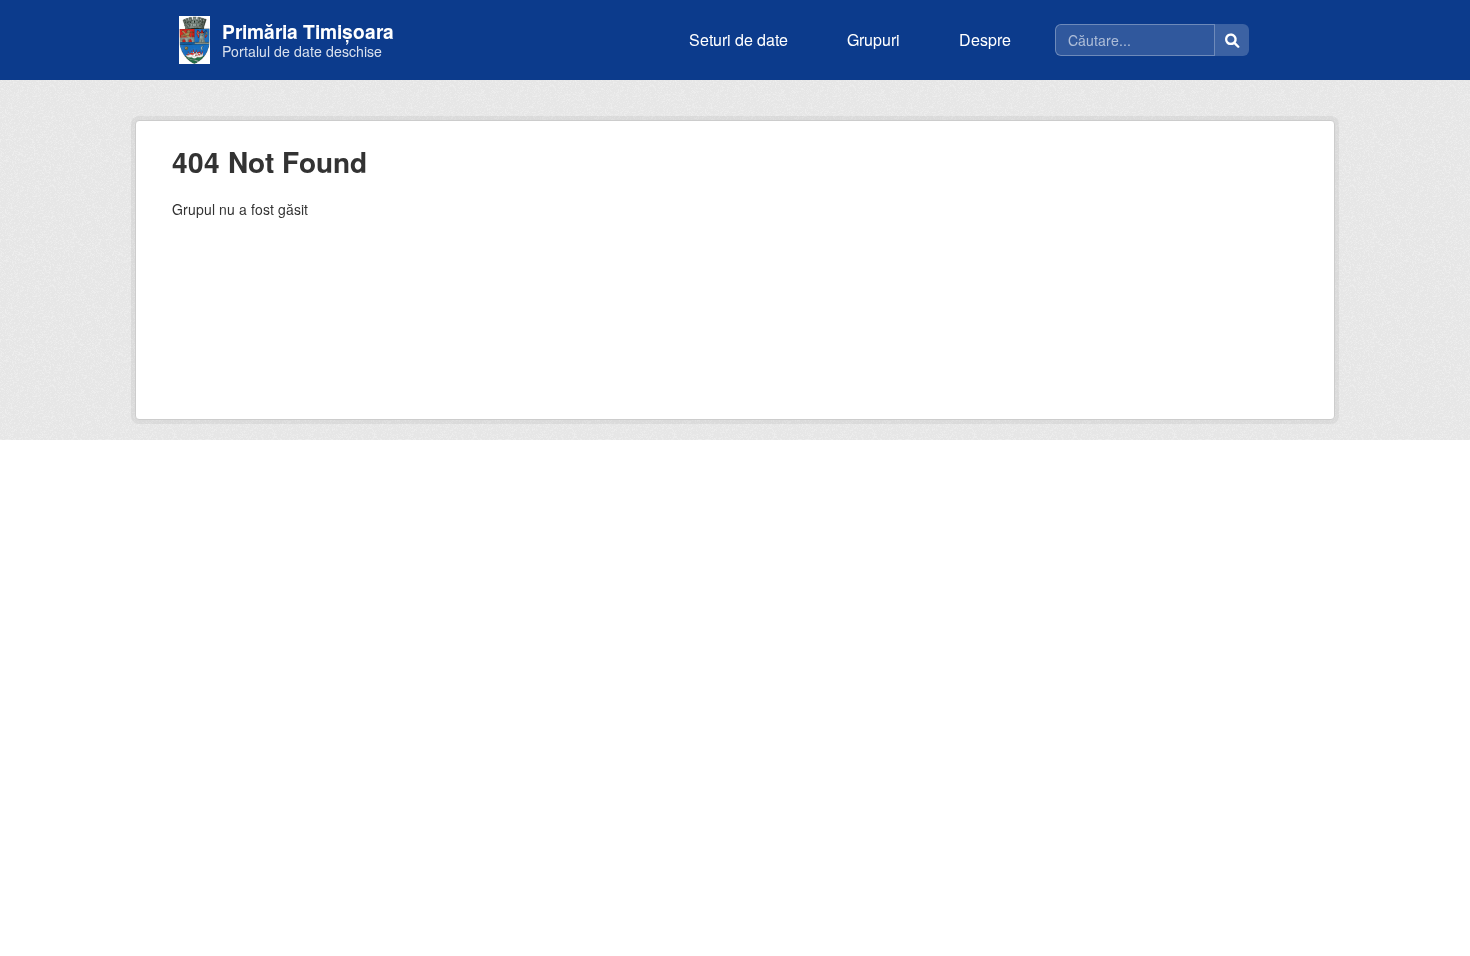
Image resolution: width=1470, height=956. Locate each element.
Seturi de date (738, 39)
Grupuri (873, 39)
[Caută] (1232, 40)
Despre (985, 39)
